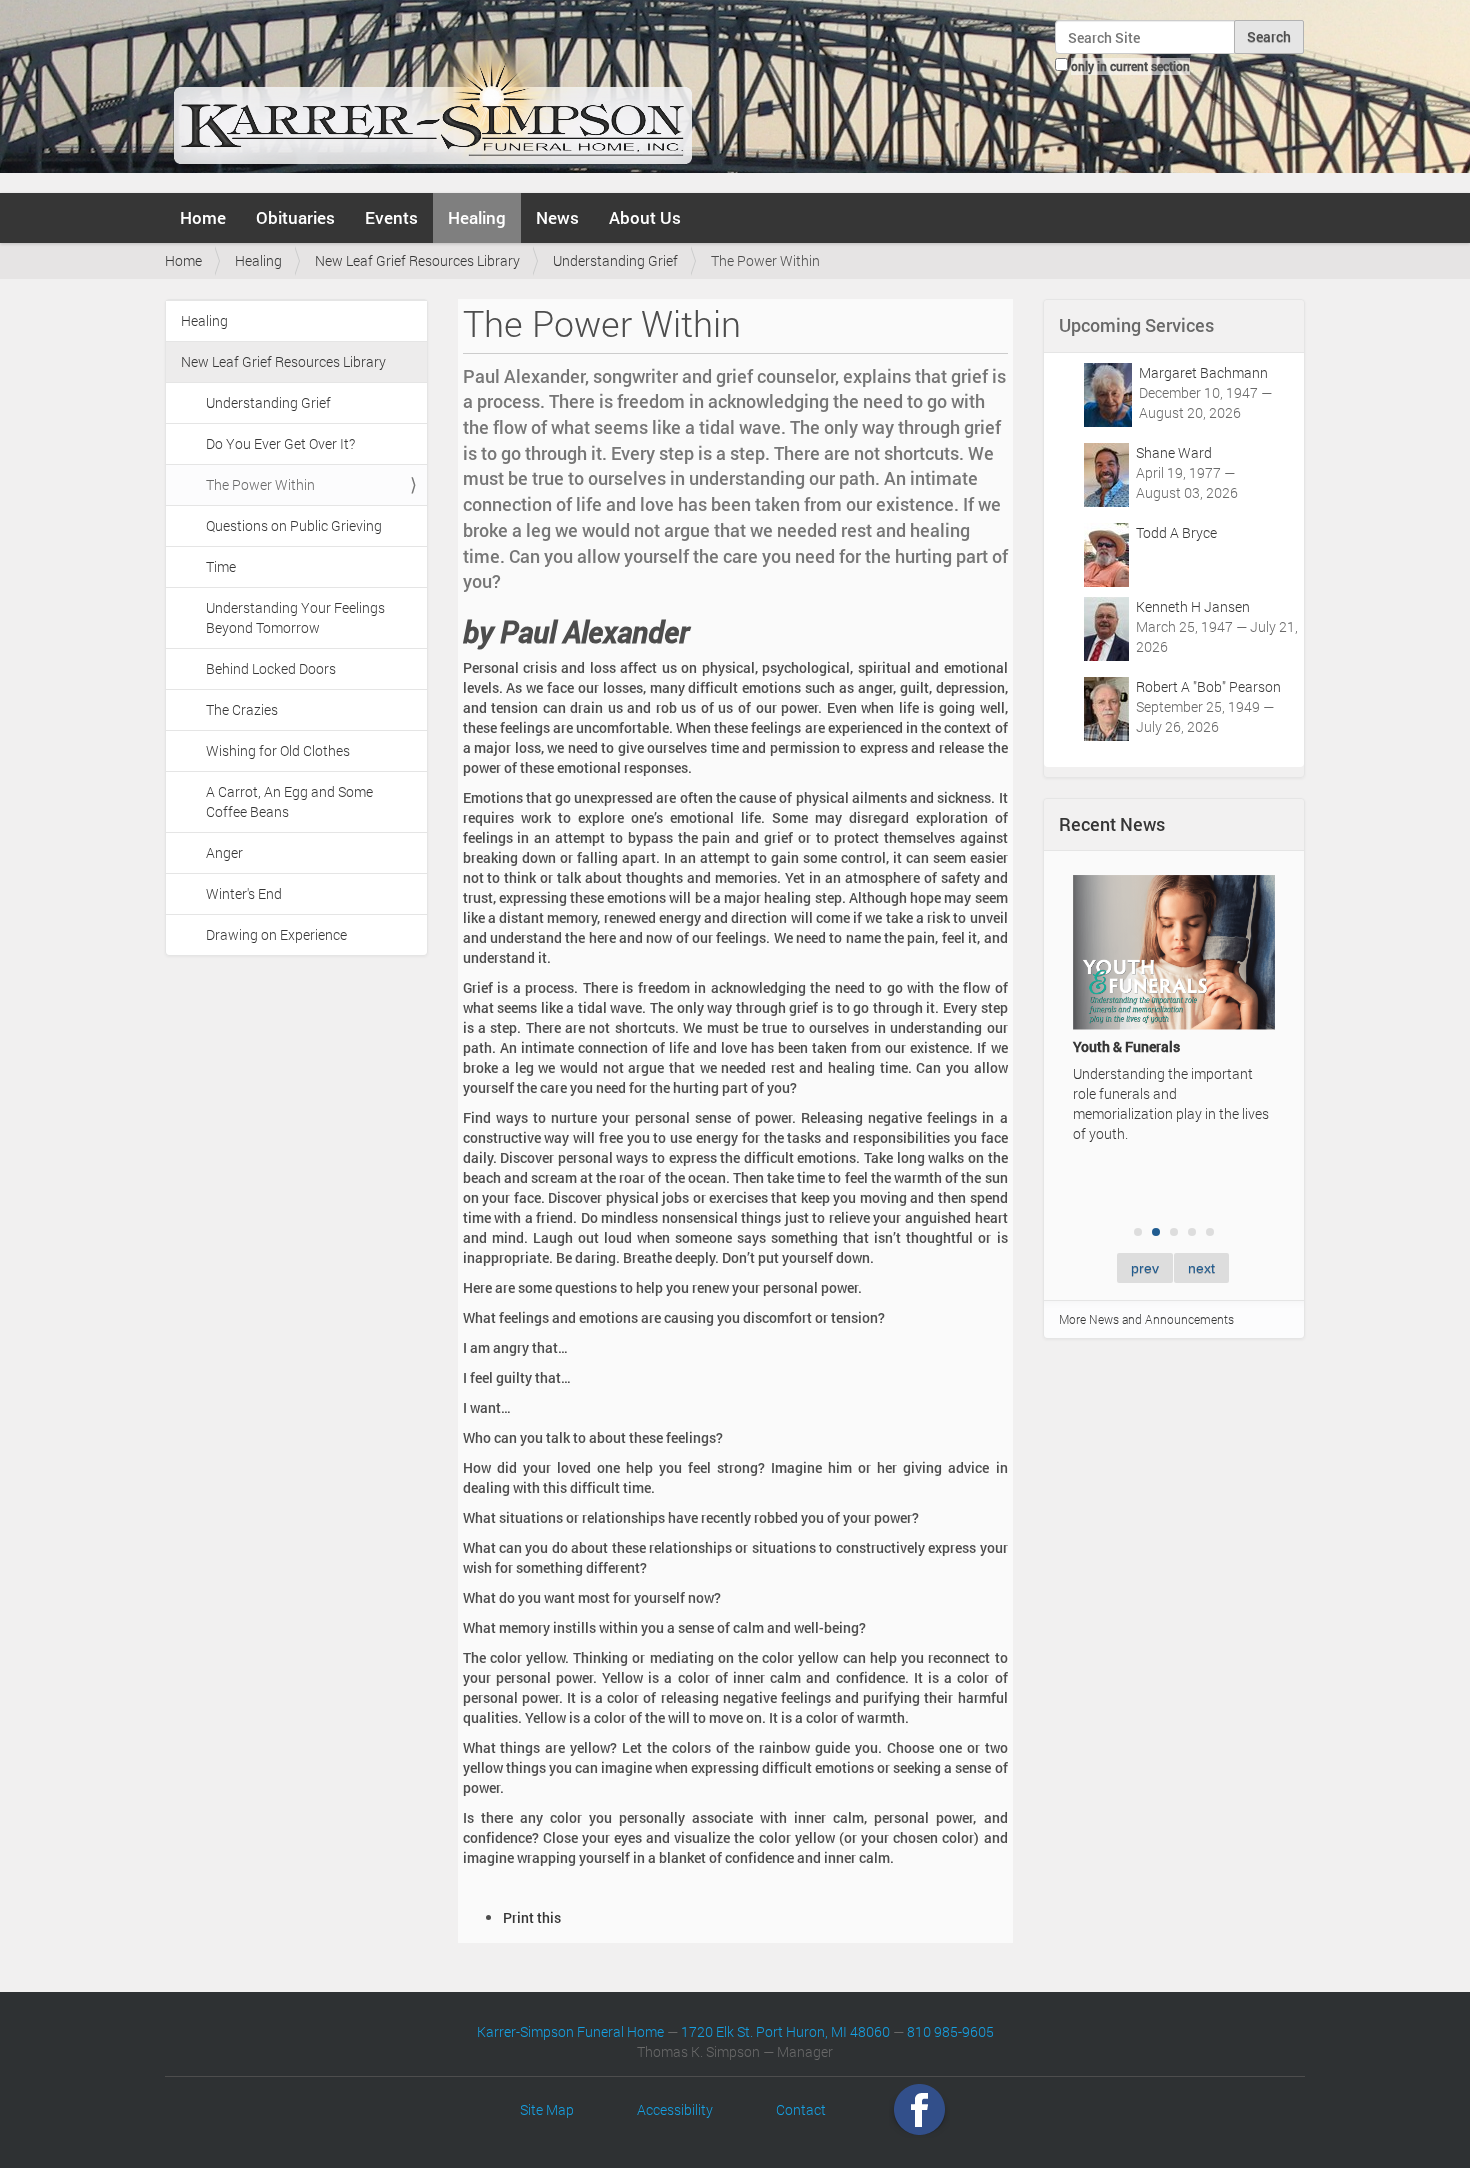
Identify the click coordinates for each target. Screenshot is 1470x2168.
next (1201, 1268)
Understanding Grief (615, 260)
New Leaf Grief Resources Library (417, 260)
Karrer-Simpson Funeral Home (570, 2031)
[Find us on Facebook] (919, 2109)
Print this (532, 1917)
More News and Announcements (1146, 1319)
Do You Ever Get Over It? (280, 443)
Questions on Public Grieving (294, 525)
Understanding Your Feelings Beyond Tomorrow (295, 617)
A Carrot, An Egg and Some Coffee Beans (289, 801)
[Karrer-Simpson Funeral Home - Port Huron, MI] (432, 94)
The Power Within (260, 484)
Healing (477, 217)
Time (221, 566)
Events (391, 217)
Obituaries (295, 217)
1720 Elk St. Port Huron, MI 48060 (785, 2031)
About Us (645, 217)
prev (1145, 1268)
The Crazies (242, 709)
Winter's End (244, 893)
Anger (224, 852)
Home (203, 217)
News (557, 217)
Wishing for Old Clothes (278, 750)
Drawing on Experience (276, 934)
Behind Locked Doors (271, 668)
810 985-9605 (950, 2031)
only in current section (1130, 66)
